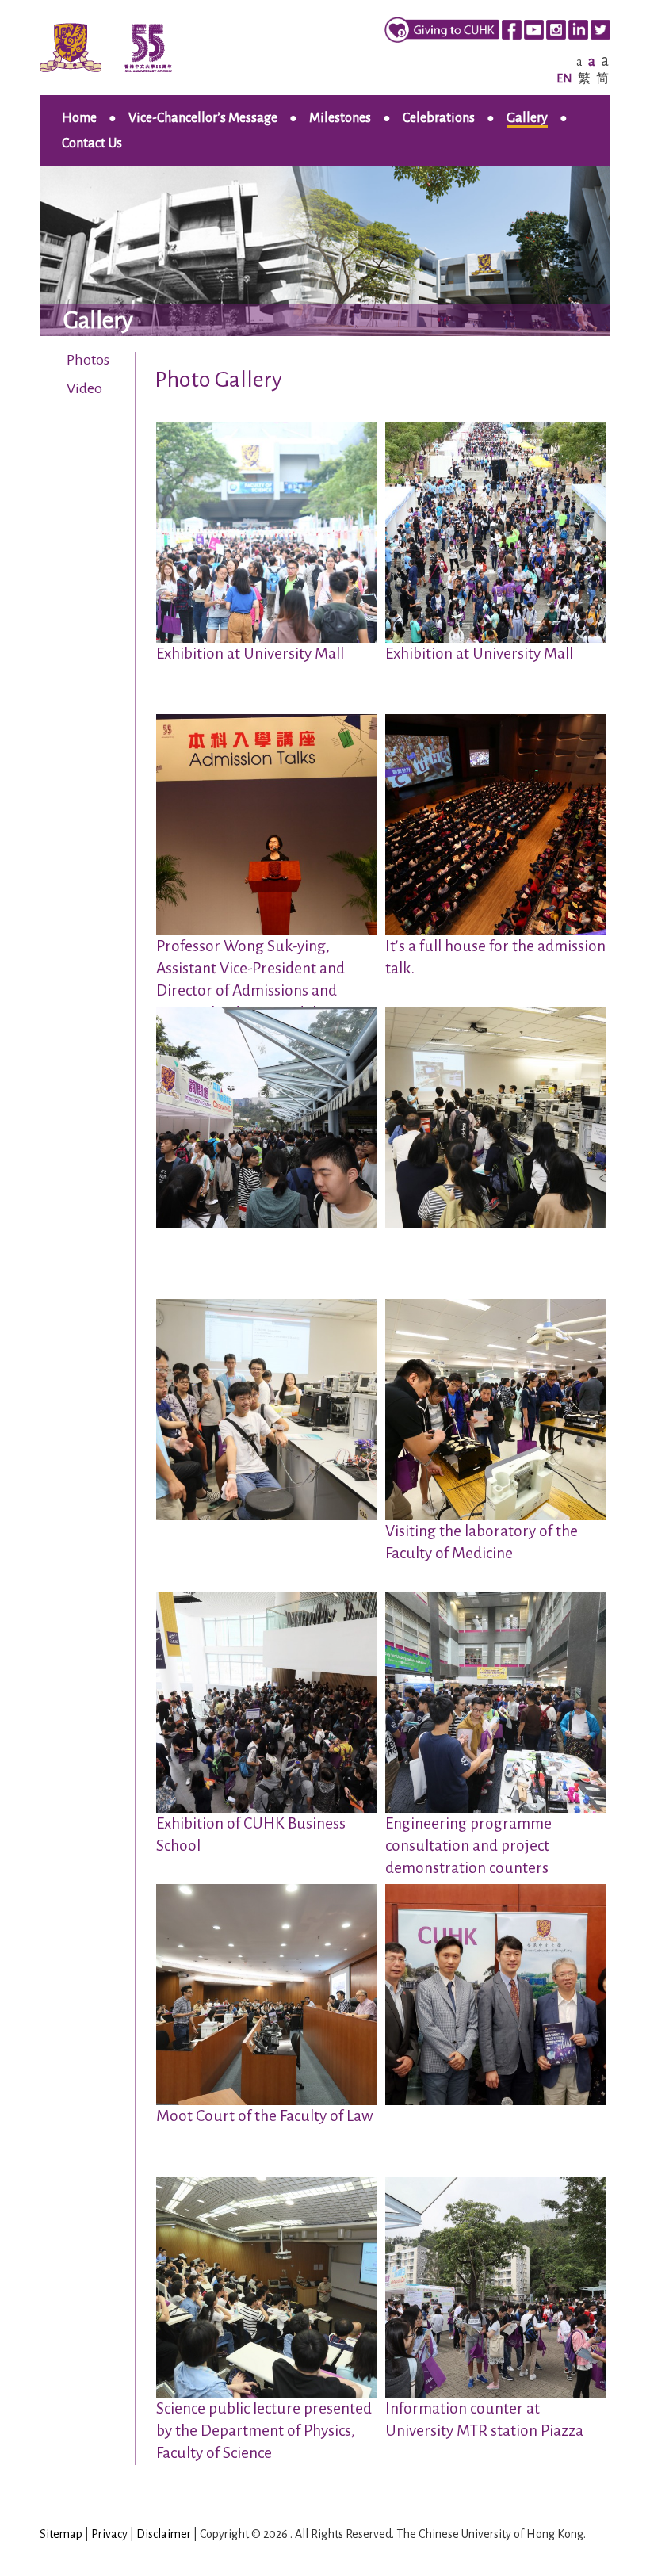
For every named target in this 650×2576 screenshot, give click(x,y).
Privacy (109, 2534)
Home (79, 118)
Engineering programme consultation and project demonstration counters (468, 1846)
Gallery (527, 118)
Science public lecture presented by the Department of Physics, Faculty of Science (264, 2431)
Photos (88, 360)
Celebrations (439, 118)
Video (84, 388)
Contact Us (92, 143)
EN (564, 78)
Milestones (340, 118)
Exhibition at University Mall (250, 654)
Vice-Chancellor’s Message (203, 118)
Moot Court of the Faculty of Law (265, 2116)
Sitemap (61, 2534)
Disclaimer (164, 2534)
